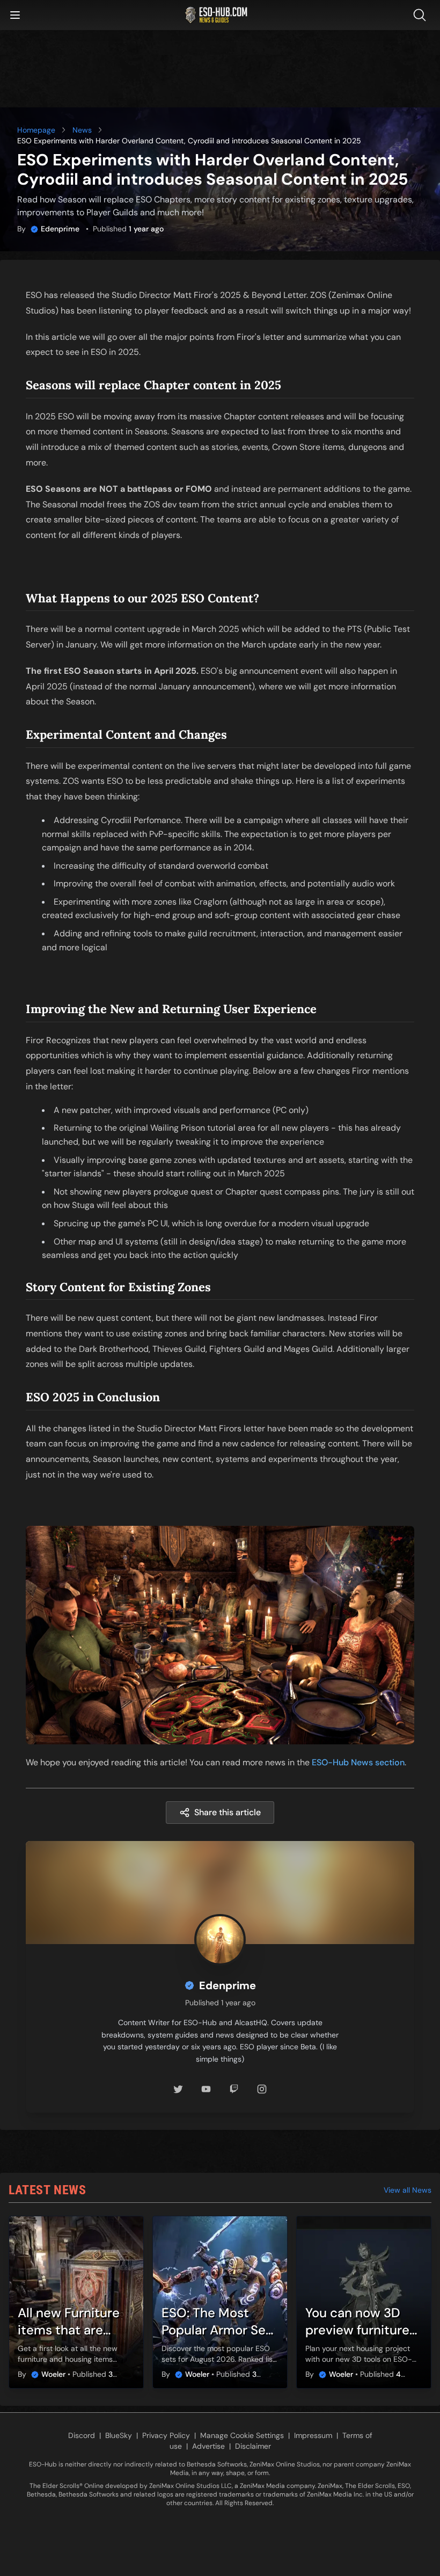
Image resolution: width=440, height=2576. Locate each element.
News (82, 130)
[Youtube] (206, 2089)
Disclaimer (253, 2446)
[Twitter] (178, 2089)
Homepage (36, 130)
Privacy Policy (166, 2435)
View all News (408, 2190)
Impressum (313, 2435)
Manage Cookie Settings (242, 2435)
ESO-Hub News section (358, 1762)
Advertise (208, 2446)
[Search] (422, 15)
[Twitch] (234, 2089)
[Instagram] (262, 2089)
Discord (82, 2435)
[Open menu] (15, 15)
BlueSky (119, 2435)
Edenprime (60, 229)
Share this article (228, 1812)
